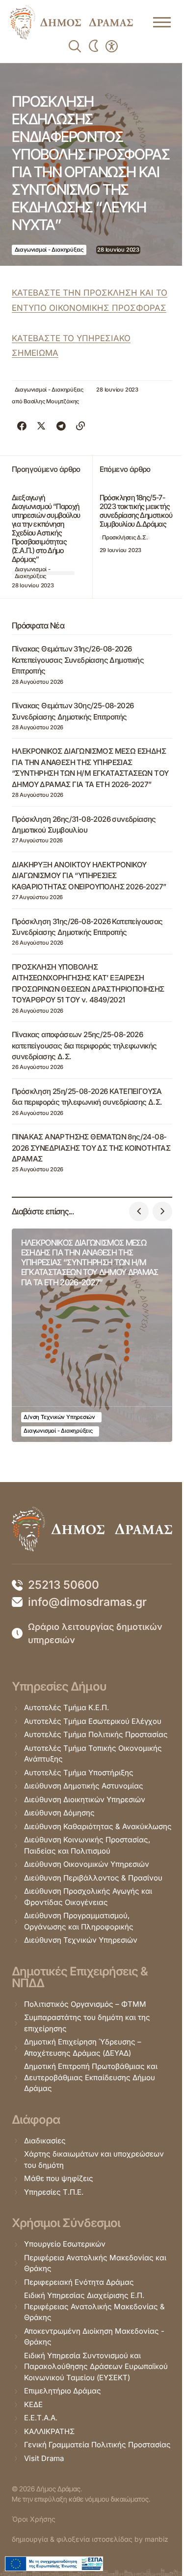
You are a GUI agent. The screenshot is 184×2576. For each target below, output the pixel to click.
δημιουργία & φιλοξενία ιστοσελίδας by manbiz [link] (90, 2539)
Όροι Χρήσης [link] (34, 2519)
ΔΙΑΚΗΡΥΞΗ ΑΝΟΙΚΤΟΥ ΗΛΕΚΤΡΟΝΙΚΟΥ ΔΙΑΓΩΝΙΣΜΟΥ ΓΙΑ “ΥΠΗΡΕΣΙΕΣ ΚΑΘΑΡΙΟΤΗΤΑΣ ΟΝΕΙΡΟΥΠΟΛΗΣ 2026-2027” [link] (89, 876)
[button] (139, 1211)
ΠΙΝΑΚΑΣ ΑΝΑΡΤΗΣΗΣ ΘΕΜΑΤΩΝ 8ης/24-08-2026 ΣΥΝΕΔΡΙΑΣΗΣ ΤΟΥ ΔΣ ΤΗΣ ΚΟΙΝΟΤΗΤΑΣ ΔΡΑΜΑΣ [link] (91, 1148)
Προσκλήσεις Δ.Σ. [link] (125, 537)
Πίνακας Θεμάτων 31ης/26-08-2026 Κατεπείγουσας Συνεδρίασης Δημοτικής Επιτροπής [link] (78, 660)
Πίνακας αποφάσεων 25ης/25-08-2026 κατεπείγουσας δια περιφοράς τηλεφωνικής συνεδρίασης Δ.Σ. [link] (84, 1045)
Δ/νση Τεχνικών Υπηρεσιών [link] (59, 1417)
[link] (71, 22)
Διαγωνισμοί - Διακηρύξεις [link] (49, 250)
